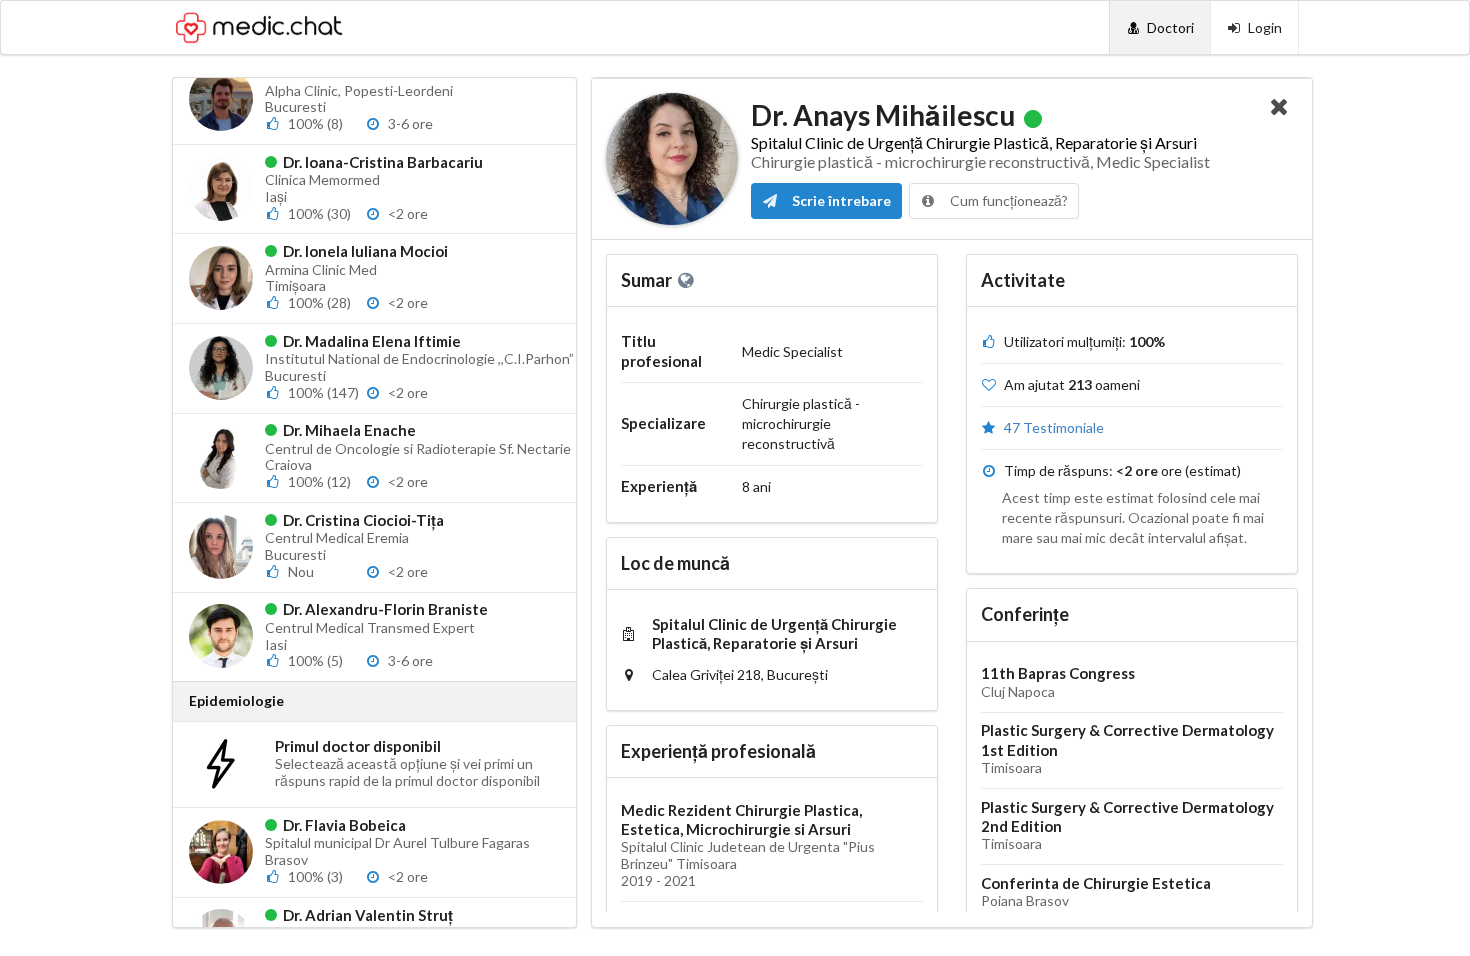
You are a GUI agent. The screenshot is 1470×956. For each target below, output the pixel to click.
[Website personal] (687, 280)
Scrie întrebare (840, 200)
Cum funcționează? (1007, 200)
